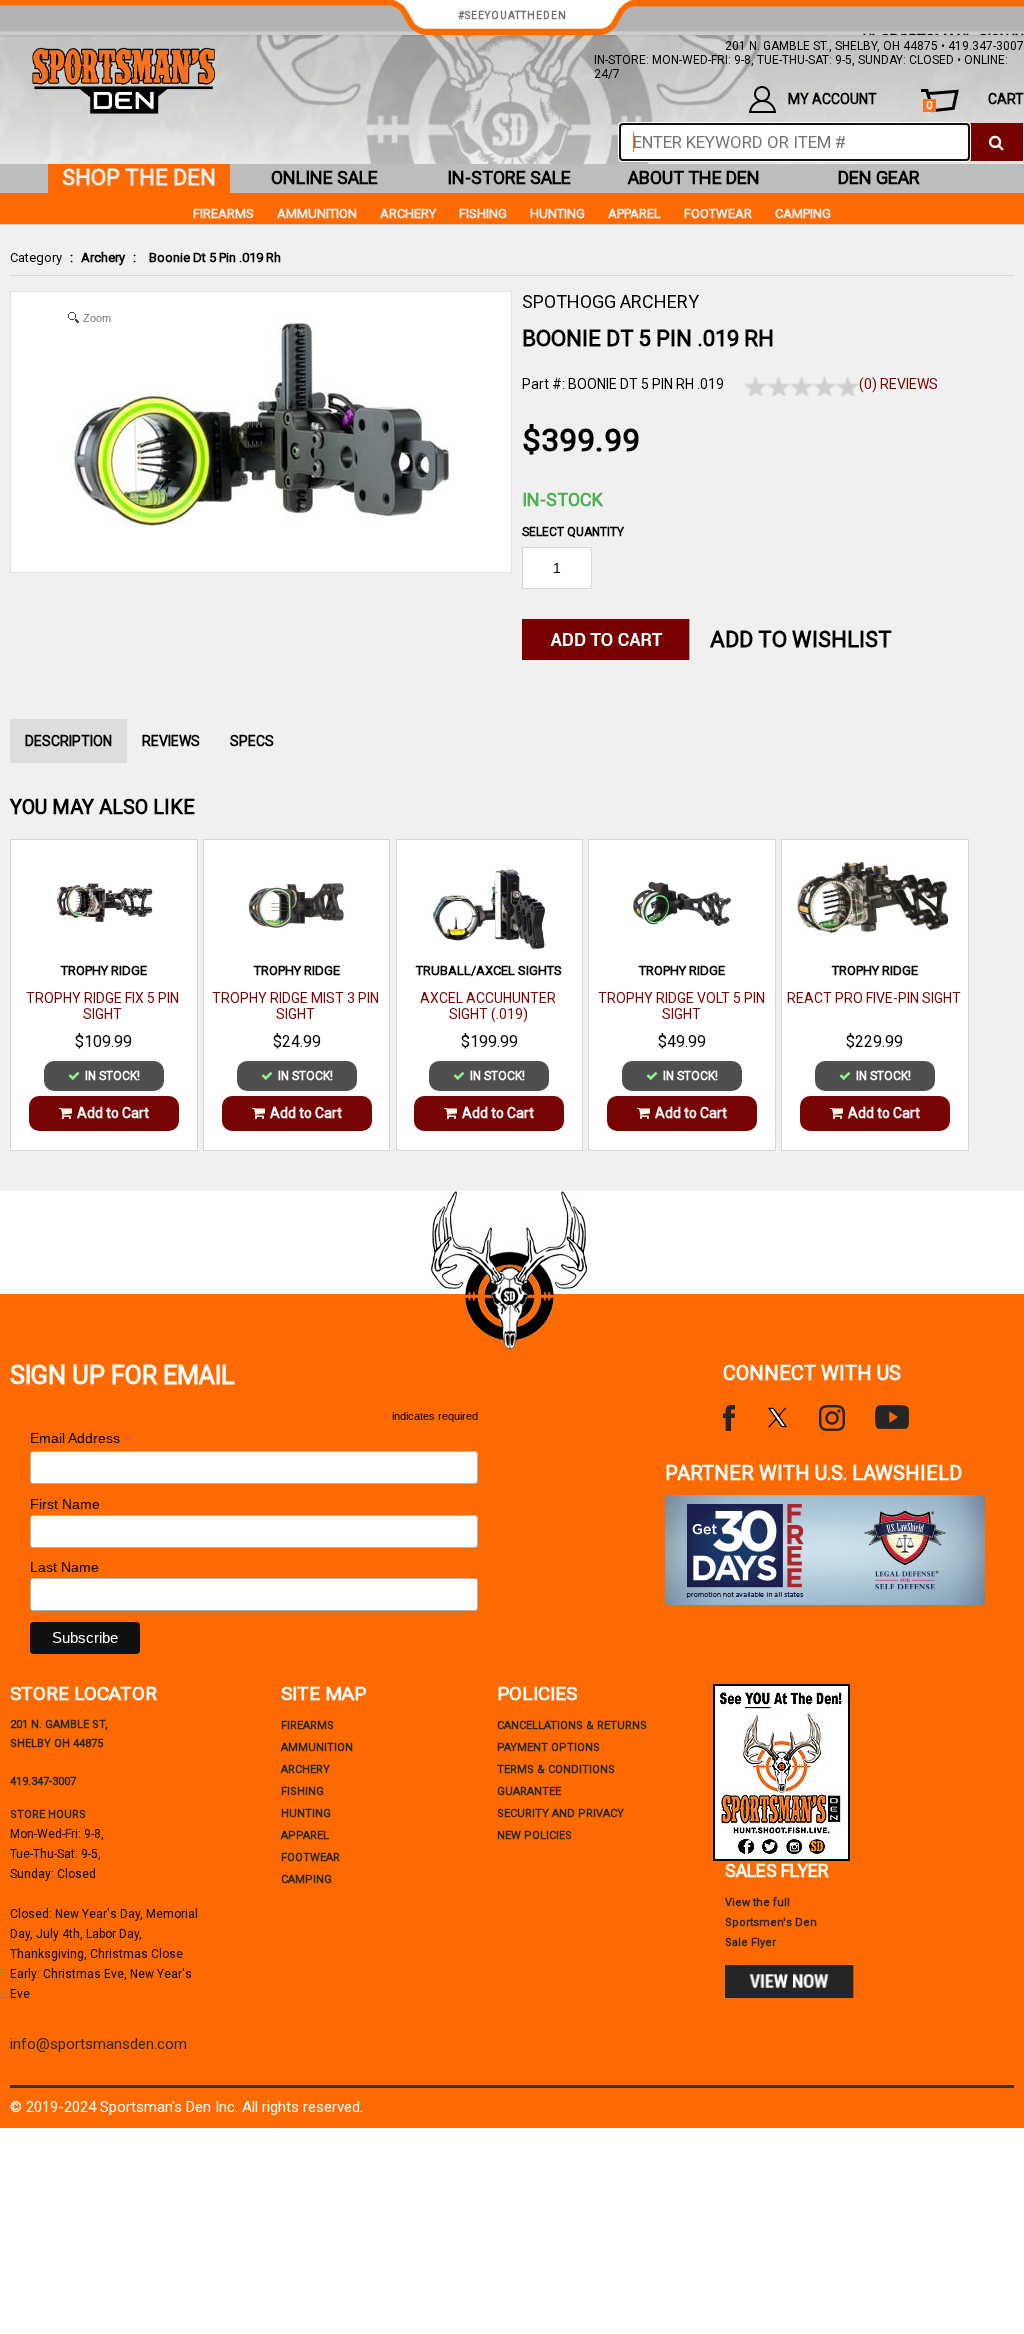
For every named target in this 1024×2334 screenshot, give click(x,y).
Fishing (483, 213)
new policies (534, 1835)
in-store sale (509, 177)
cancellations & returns (572, 1725)
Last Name (64, 1567)
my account (832, 99)
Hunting (557, 213)
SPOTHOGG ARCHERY (610, 301)
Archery (103, 257)
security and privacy (560, 1813)
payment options (548, 1747)
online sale (324, 177)
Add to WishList (801, 639)
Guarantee (529, 1791)
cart (975, 101)
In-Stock (562, 499)
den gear (879, 177)
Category (36, 257)
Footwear (718, 213)
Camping (803, 213)
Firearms (223, 213)
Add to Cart (113, 1113)
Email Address (81, 1438)
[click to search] (996, 142)
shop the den (139, 177)
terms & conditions (556, 1769)
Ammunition (317, 213)
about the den (694, 177)
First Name (65, 1504)
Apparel (634, 213)
